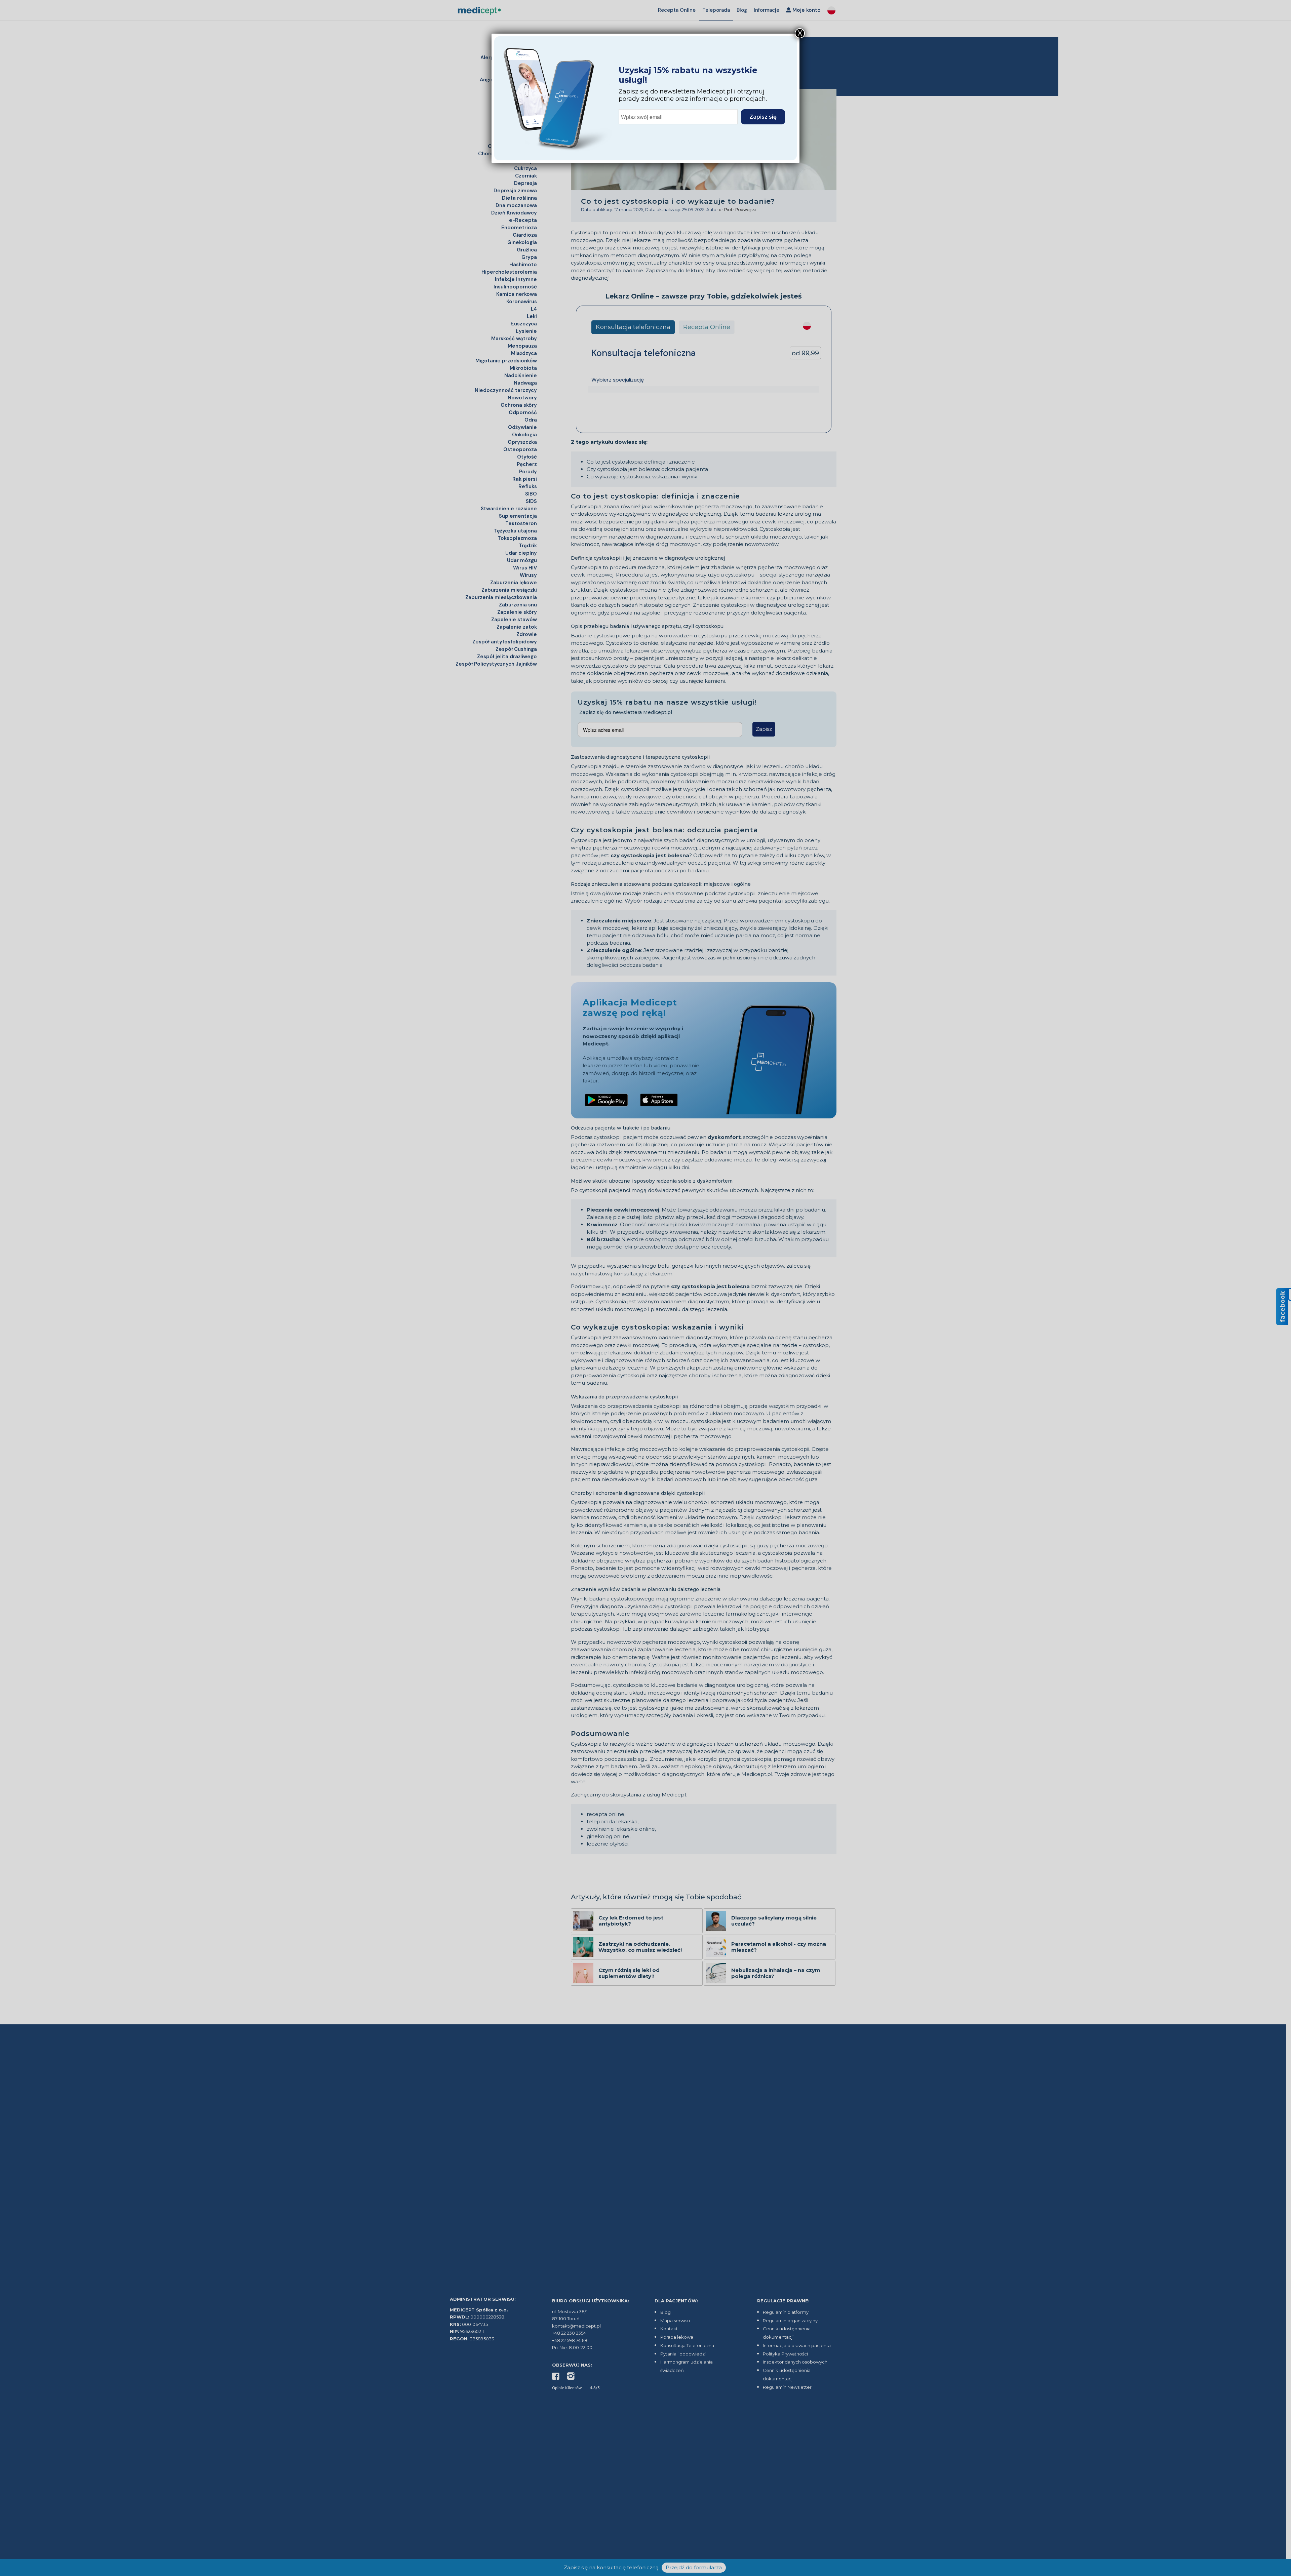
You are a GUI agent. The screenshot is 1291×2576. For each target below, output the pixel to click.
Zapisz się (763, 117)
